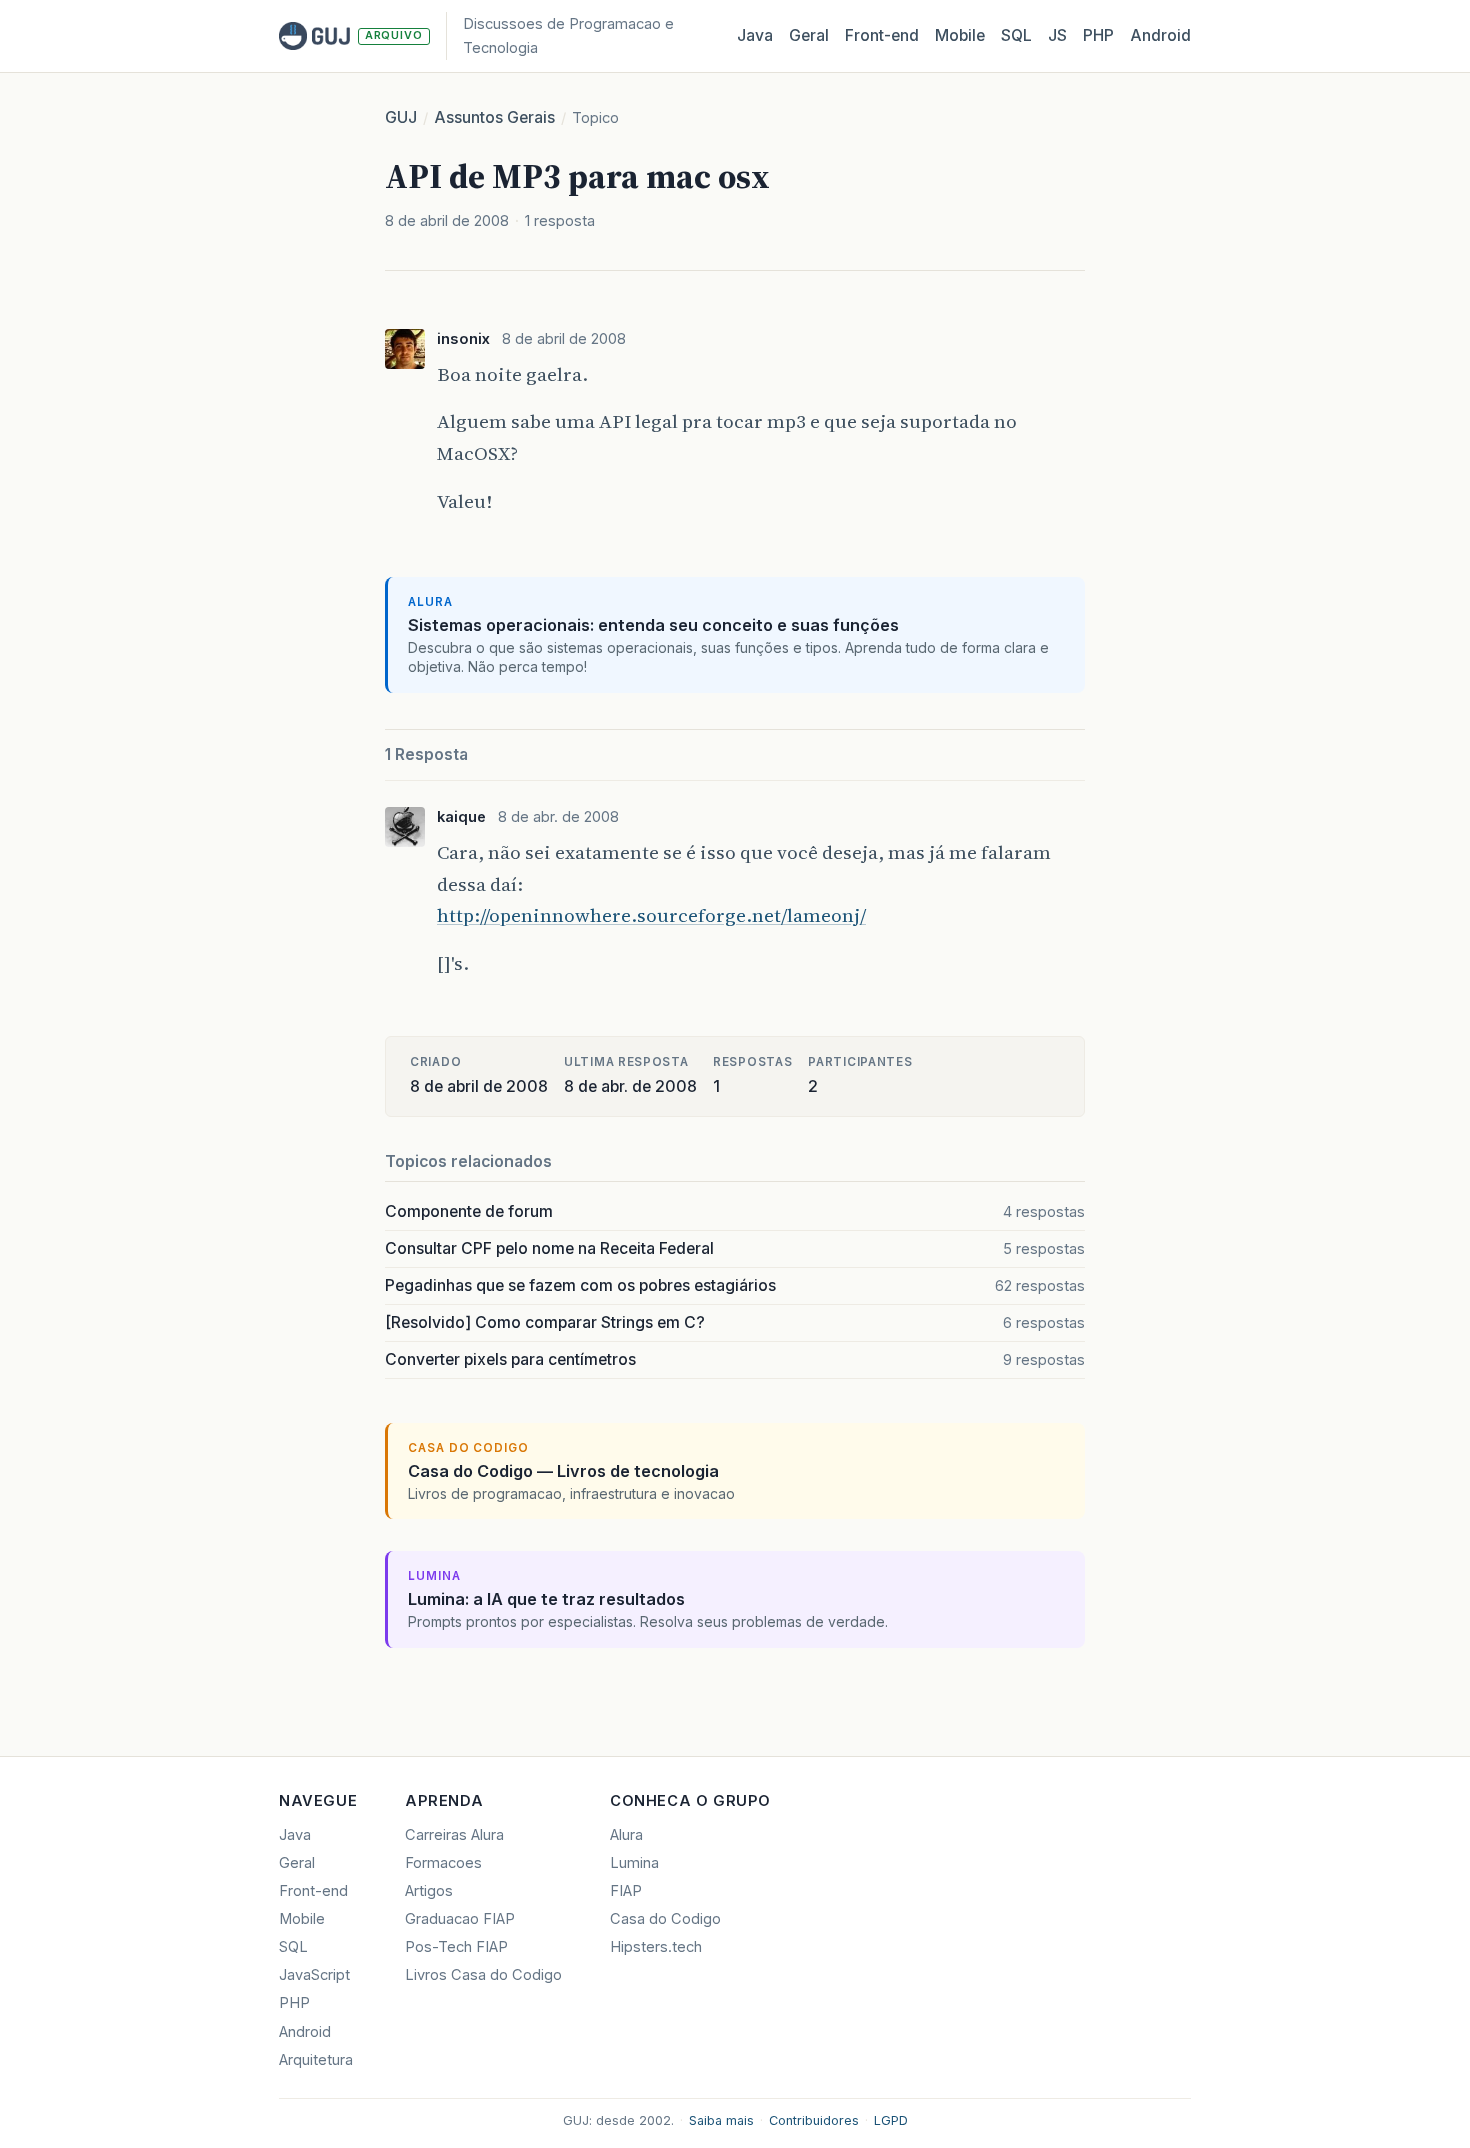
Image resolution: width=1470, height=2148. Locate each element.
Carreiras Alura (454, 1835)
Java (755, 35)
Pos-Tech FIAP (456, 1947)
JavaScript (314, 1975)
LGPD (891, 2120)
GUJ (401, 117)
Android (1160, 35)
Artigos (429, 1891)
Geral (809, 35)
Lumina (634, 1863)
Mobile (960, 35)
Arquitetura (316, 2060)
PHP (1098, 35)
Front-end (313, 1891)
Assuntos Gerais (494, 117)
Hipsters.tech (656, 1947)
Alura (626, 1835)
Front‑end (882, 35)
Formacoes (443, 1863)
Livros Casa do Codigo (483, 1975)
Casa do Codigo (665, 1919)
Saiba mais (721, 2120)
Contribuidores (814, 2120)
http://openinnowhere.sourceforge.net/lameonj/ (651, 915)
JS (1057, 35)
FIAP (626, 1891)
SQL (1016, 35)
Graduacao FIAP (460, 1919)
